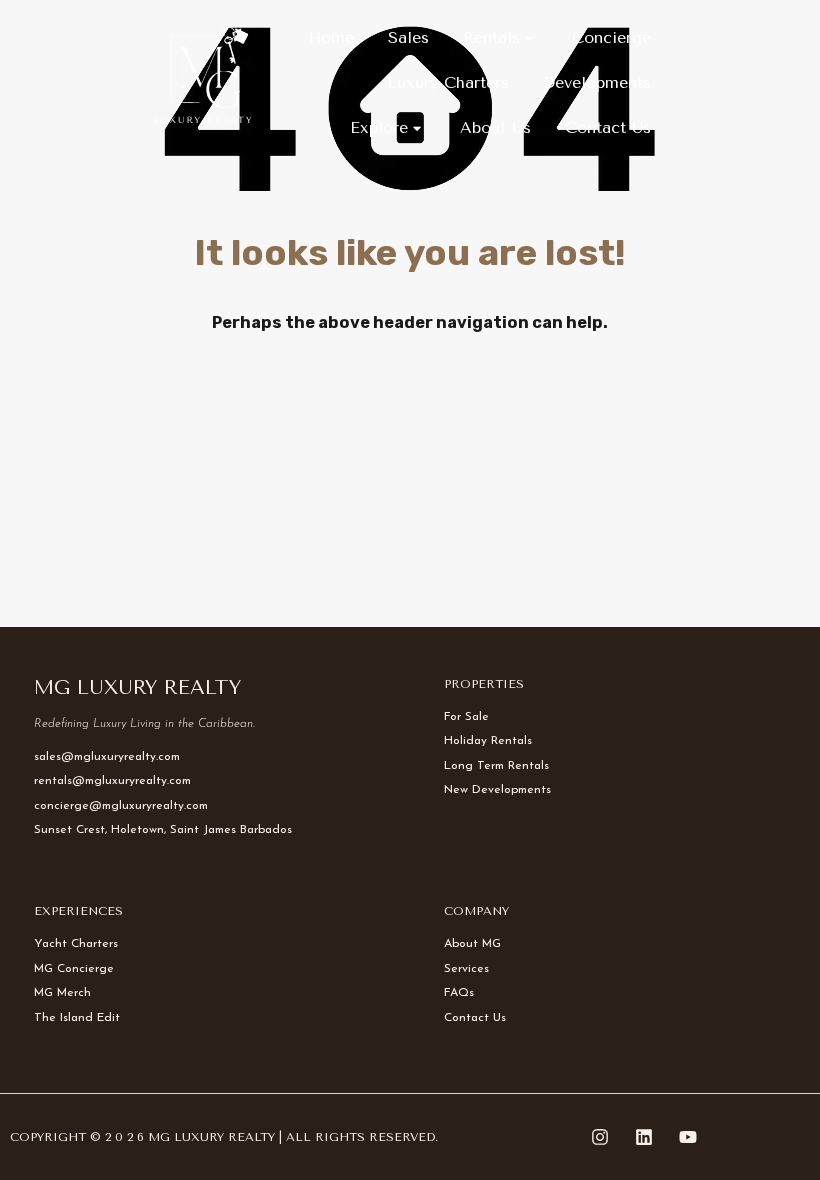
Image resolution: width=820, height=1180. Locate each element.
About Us (495, 127)
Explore (379, 127)
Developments (597, 82)
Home (331, 37)
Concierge (611, 37)
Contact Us (608, 127)
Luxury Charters (448, 82)
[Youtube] (688, 1137)
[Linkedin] (644, 1137)
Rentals (491, 37)
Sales (408, 37)
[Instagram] (600, 1137)
